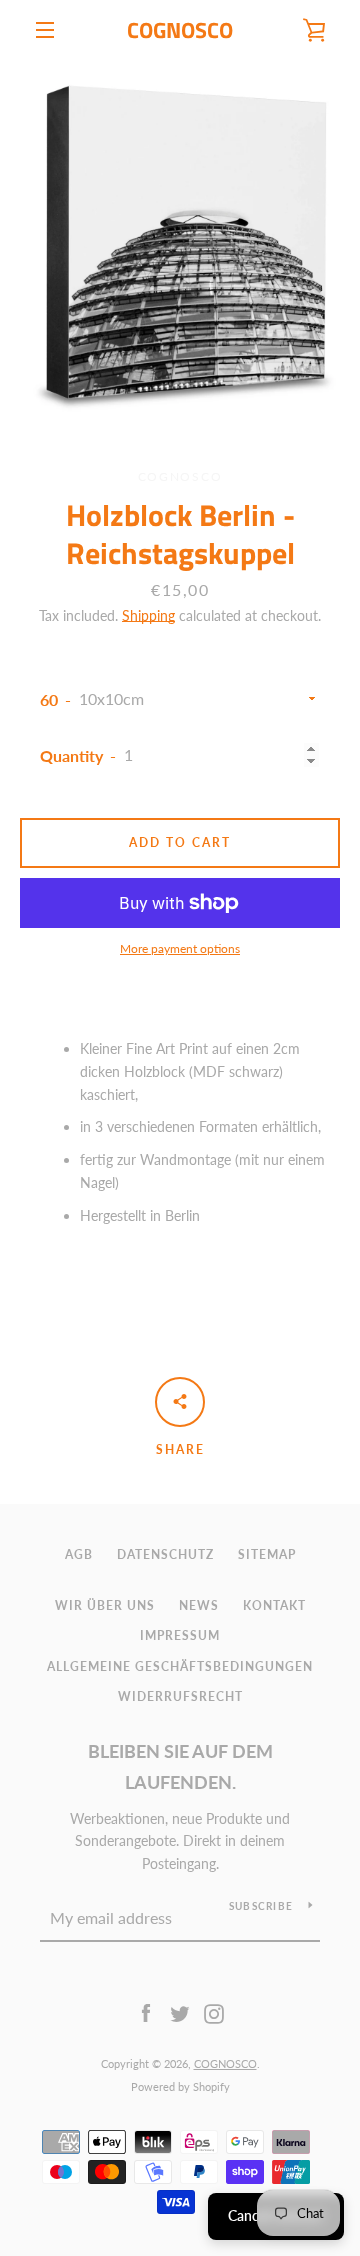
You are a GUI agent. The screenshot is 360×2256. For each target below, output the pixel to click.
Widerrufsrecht (180, 1696)
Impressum (180, 1635)
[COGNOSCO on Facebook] (146, 2012)
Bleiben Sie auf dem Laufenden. (180, 1766)
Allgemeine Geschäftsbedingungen (180, 1666)
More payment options (180, 948)
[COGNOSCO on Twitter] (180, 2012)
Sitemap (267, 1554)
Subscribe (261, 1906)
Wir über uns (105, 1605)
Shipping (148, 615)
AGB (79, 1554)
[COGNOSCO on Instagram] (214, 2012)
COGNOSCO (180, 30)
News (199, 1605)
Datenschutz (165, 1554)
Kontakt (274, 1605)
